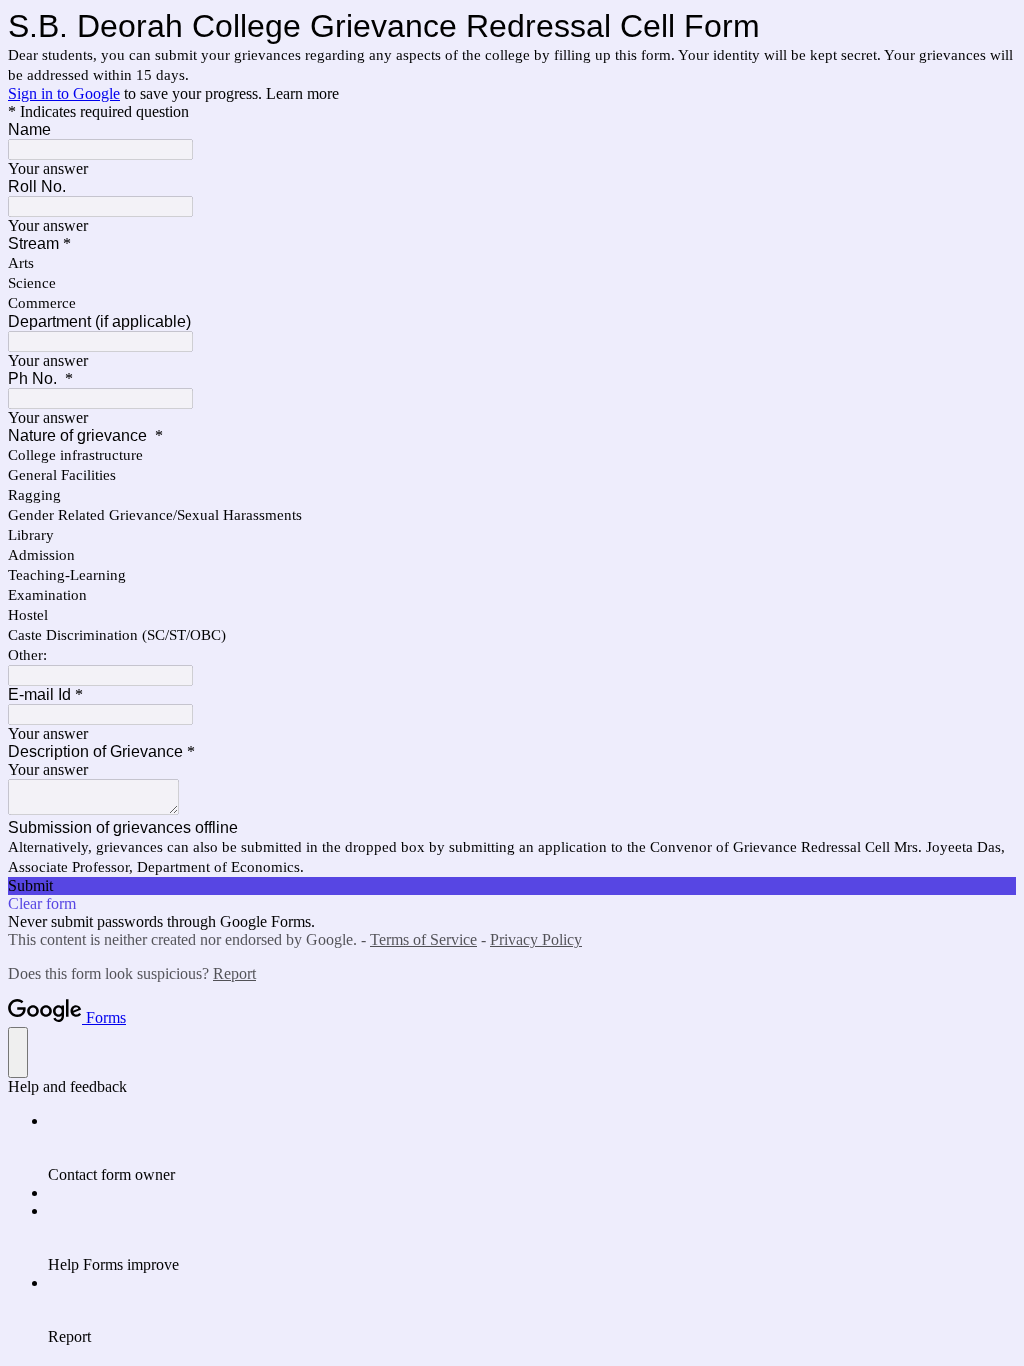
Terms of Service (423, 939)
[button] (512, 886)
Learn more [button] (302, 93)
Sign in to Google (64, 93)
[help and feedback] (18, 1052)
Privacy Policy (536, 939)
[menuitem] (532, 1148)
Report (234, 973)
